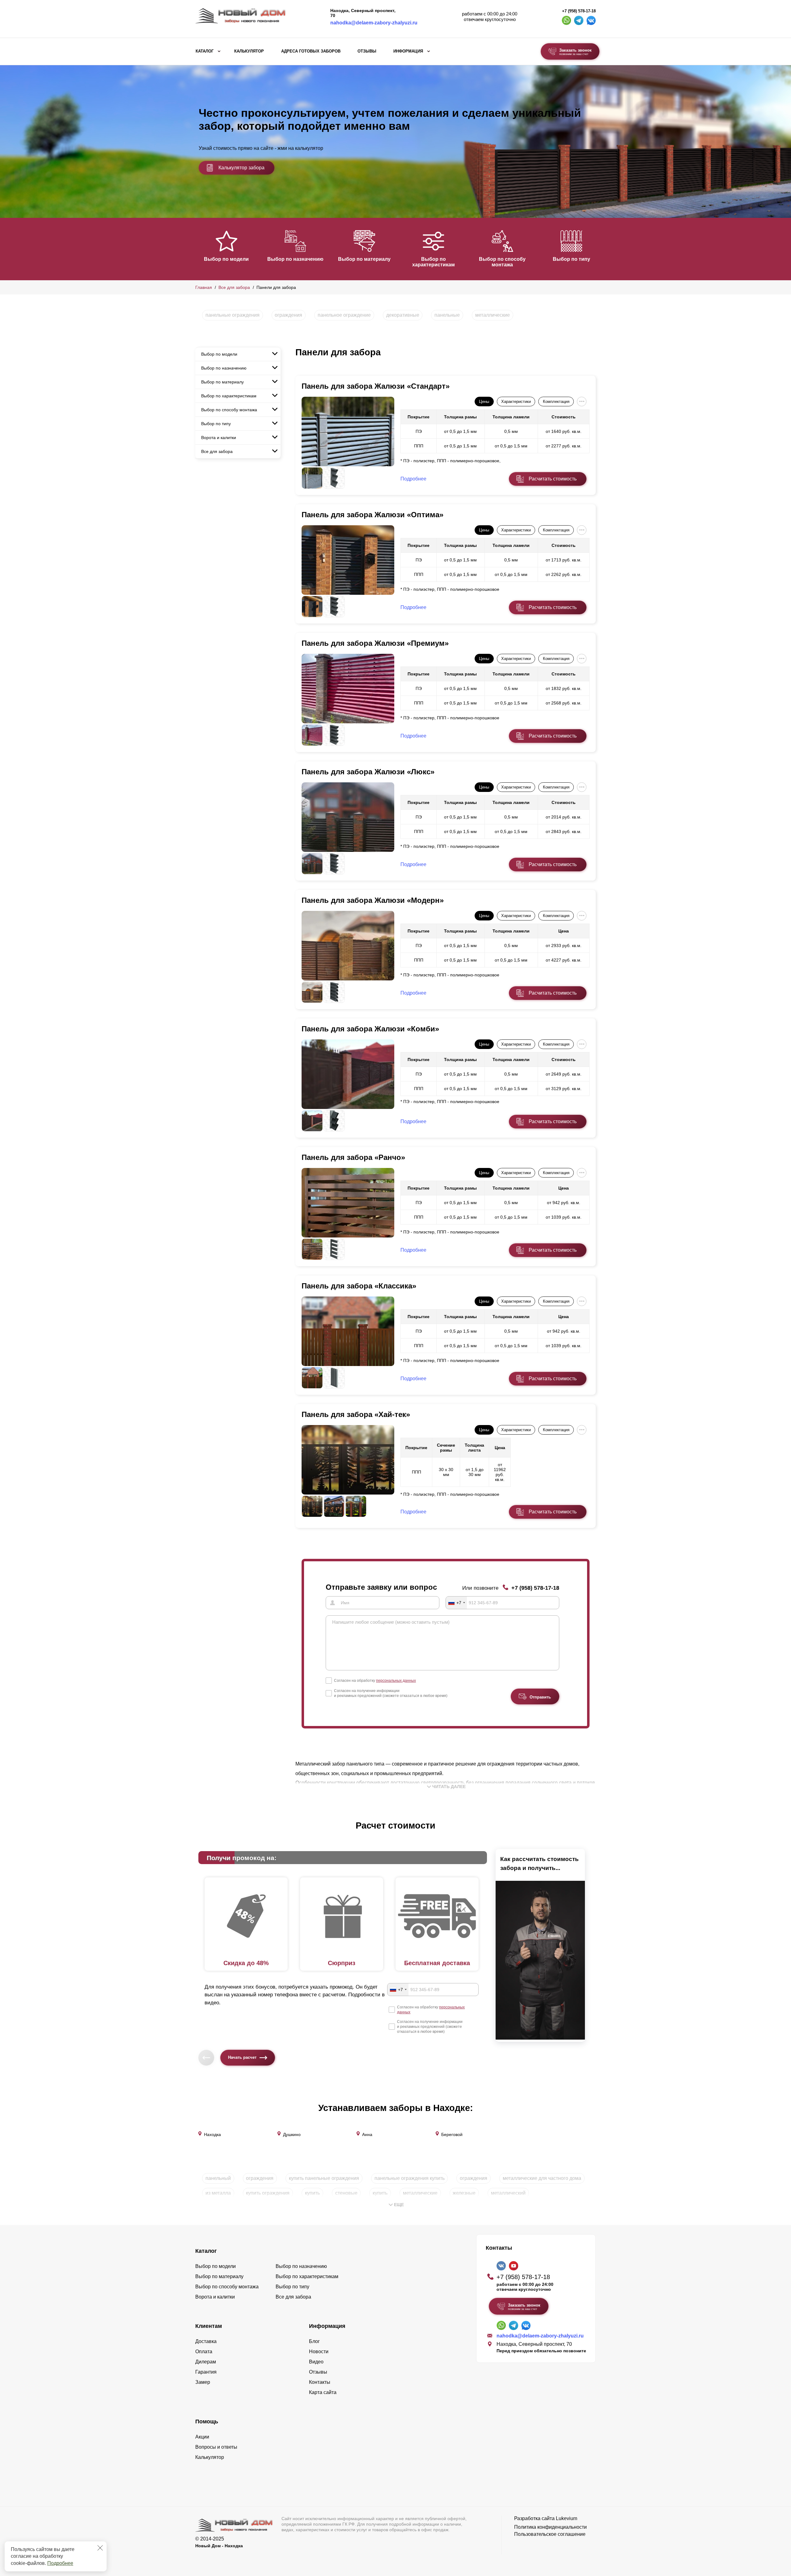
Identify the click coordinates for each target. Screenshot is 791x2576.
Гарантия (206, 2372)
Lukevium (567, 2518)
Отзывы (367, 51)
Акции (202, 2437)
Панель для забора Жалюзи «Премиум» (375, 643)
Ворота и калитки (219, 438)
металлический (508, 2193)
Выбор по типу (571, 259)
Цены (484, 402)
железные (464, 2193)
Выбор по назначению (295, 259)
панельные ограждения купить (410, 2178)
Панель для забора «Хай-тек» (356, 1414)
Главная (204, 287)
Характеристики (516, 402)
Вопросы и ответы (216, 2447)
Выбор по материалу (364, 259)
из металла (218, 2193)
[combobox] (456, 1603)
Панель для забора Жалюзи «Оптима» (372, 515)
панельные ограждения (233, 315)
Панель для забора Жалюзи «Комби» (370, 1029)
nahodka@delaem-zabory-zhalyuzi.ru (374, 23)
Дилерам (206, 2362)
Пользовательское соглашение (550, 2534)
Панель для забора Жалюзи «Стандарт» (376, 386)
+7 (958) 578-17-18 (579, 11)
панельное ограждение (344, 315)
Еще (399, 2205)
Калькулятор (249, 51)
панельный (218, 2178)
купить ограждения (268, 2193)
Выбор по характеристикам (434, 262)
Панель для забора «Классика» (359, 1286)
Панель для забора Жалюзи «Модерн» (373, 900)
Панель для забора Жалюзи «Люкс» (368, 772)
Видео (316, 2362)
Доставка (206, 2341)
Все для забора (234, 287)
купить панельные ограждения (324, 2178)
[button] (199, 248)
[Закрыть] (100, 2548)
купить (312, 2193)
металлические (493, 315)
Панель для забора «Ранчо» (353, 1157)
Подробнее (60, 2563)
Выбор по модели (226, 259)
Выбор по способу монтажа (502, 262)
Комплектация (556, 402)
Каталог (205, 51)
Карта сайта (323, 2392)
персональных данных (396, 1681)
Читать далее (449, 1787)
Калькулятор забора (241, 168)
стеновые (346, 2193)
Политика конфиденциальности (550, 2527)
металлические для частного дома (542, 2178)
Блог (314, 2341)
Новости (319, 2352)
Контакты (320, 2382)
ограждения (288, 315)
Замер (203, 2382)
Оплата (204, 2352)
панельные (447, 315)
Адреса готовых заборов (311, 51)
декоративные (403, 315)
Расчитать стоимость (553, 479)
